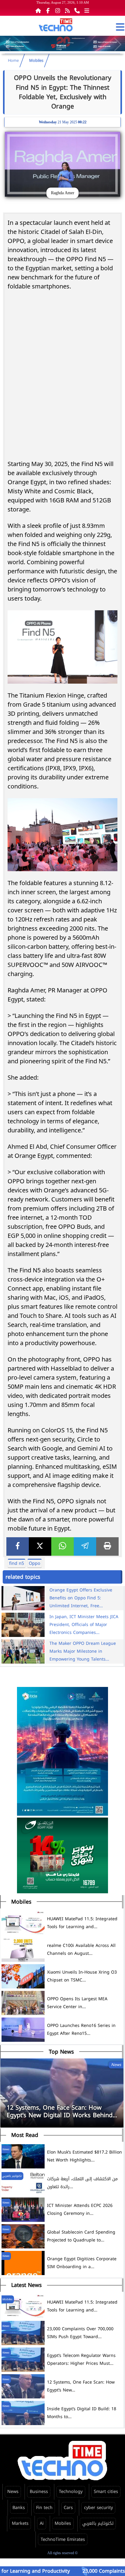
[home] (38, 10)
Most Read (25, 2135)
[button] (118, 45)
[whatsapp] (62, 1546)
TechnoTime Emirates (63, 2539)
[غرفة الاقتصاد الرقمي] (62, 1752)
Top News (61, 2052)
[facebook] (18, 1546)
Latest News (26, 2285)
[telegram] (85, 1546)
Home (13, 61)
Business (39, 2492)
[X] (40, 1546)
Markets (20, 2523)
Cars (68, 2508)
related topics (23, 1577)
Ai (42, 2523)
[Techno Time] (56, 26)
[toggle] (120, 27)
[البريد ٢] (62, 1856)
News (13, 2492)
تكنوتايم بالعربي (98, 2523)
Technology (71, 2492)
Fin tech (44, 2508)
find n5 (17, 1563)
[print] (107, 1546)
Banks (19, 2508)
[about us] (77, 10)
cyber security (98, 2508)
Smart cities (106, 2492)
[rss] (67, 10)
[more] (87, 10)
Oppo (35, 1563)
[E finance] (62, 50)
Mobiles (36, 61)
